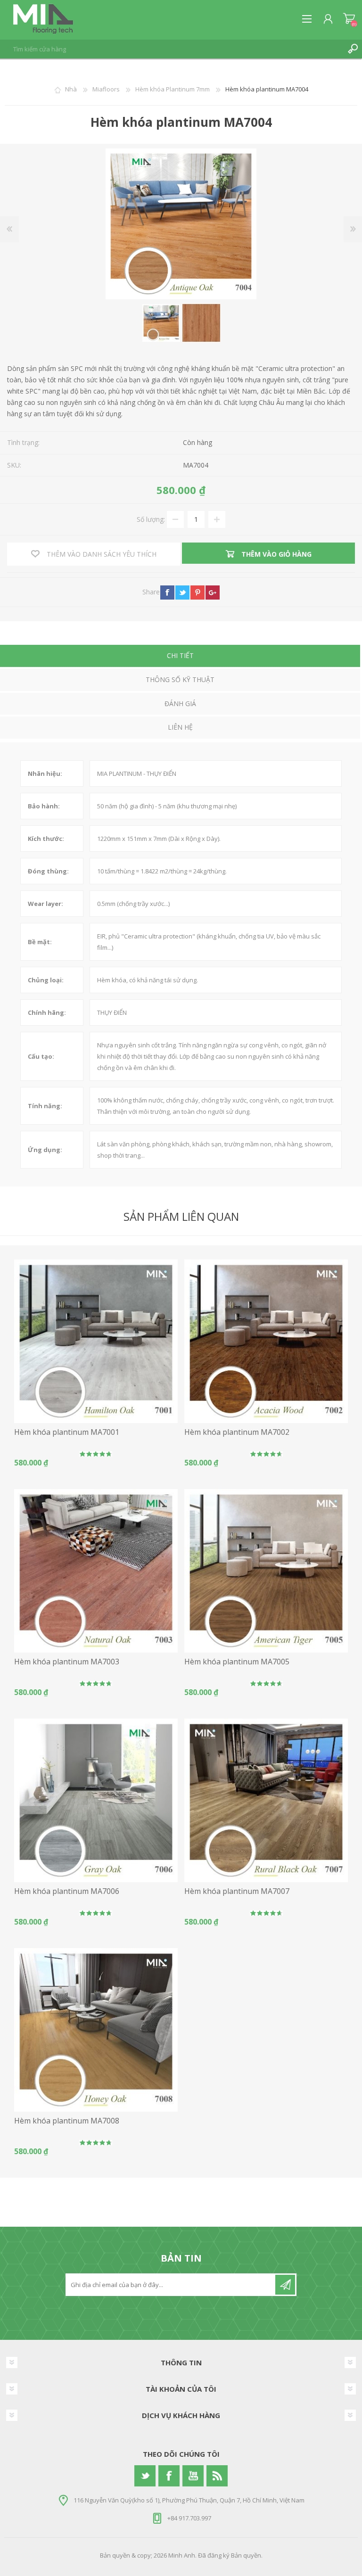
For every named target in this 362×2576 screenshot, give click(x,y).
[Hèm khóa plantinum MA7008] (96, 2030)
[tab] (180, 657)
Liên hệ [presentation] (180, 727)
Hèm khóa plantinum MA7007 (237, 1891)
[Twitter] (145, 2476)
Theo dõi (285, 2285)
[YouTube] (193, 2476)
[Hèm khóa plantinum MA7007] (266, 1800)
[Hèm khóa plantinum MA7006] (96, 1800)
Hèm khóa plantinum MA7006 (67, 1891)
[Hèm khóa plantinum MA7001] (96, 1341)
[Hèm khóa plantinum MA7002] (266, 1341)
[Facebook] (169, 2476)
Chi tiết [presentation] (180, 655)
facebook (167, 593)
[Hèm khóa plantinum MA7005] (266, 1571)
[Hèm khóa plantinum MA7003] (96, 1571)
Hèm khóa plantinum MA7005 (237, 1662)
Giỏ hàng (349, 19)
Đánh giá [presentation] (180, 704)
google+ (213, 593)
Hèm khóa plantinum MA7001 (67, 1432)
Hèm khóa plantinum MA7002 (237, 1432)
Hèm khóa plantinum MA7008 (67, 2121)
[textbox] (172, 49)
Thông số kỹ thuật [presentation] (180, 679)
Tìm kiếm (353, 49)
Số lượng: (151, 519)
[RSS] (217, 2476)
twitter (182, 593)
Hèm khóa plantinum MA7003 (67, 1662)
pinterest (197, 593)
